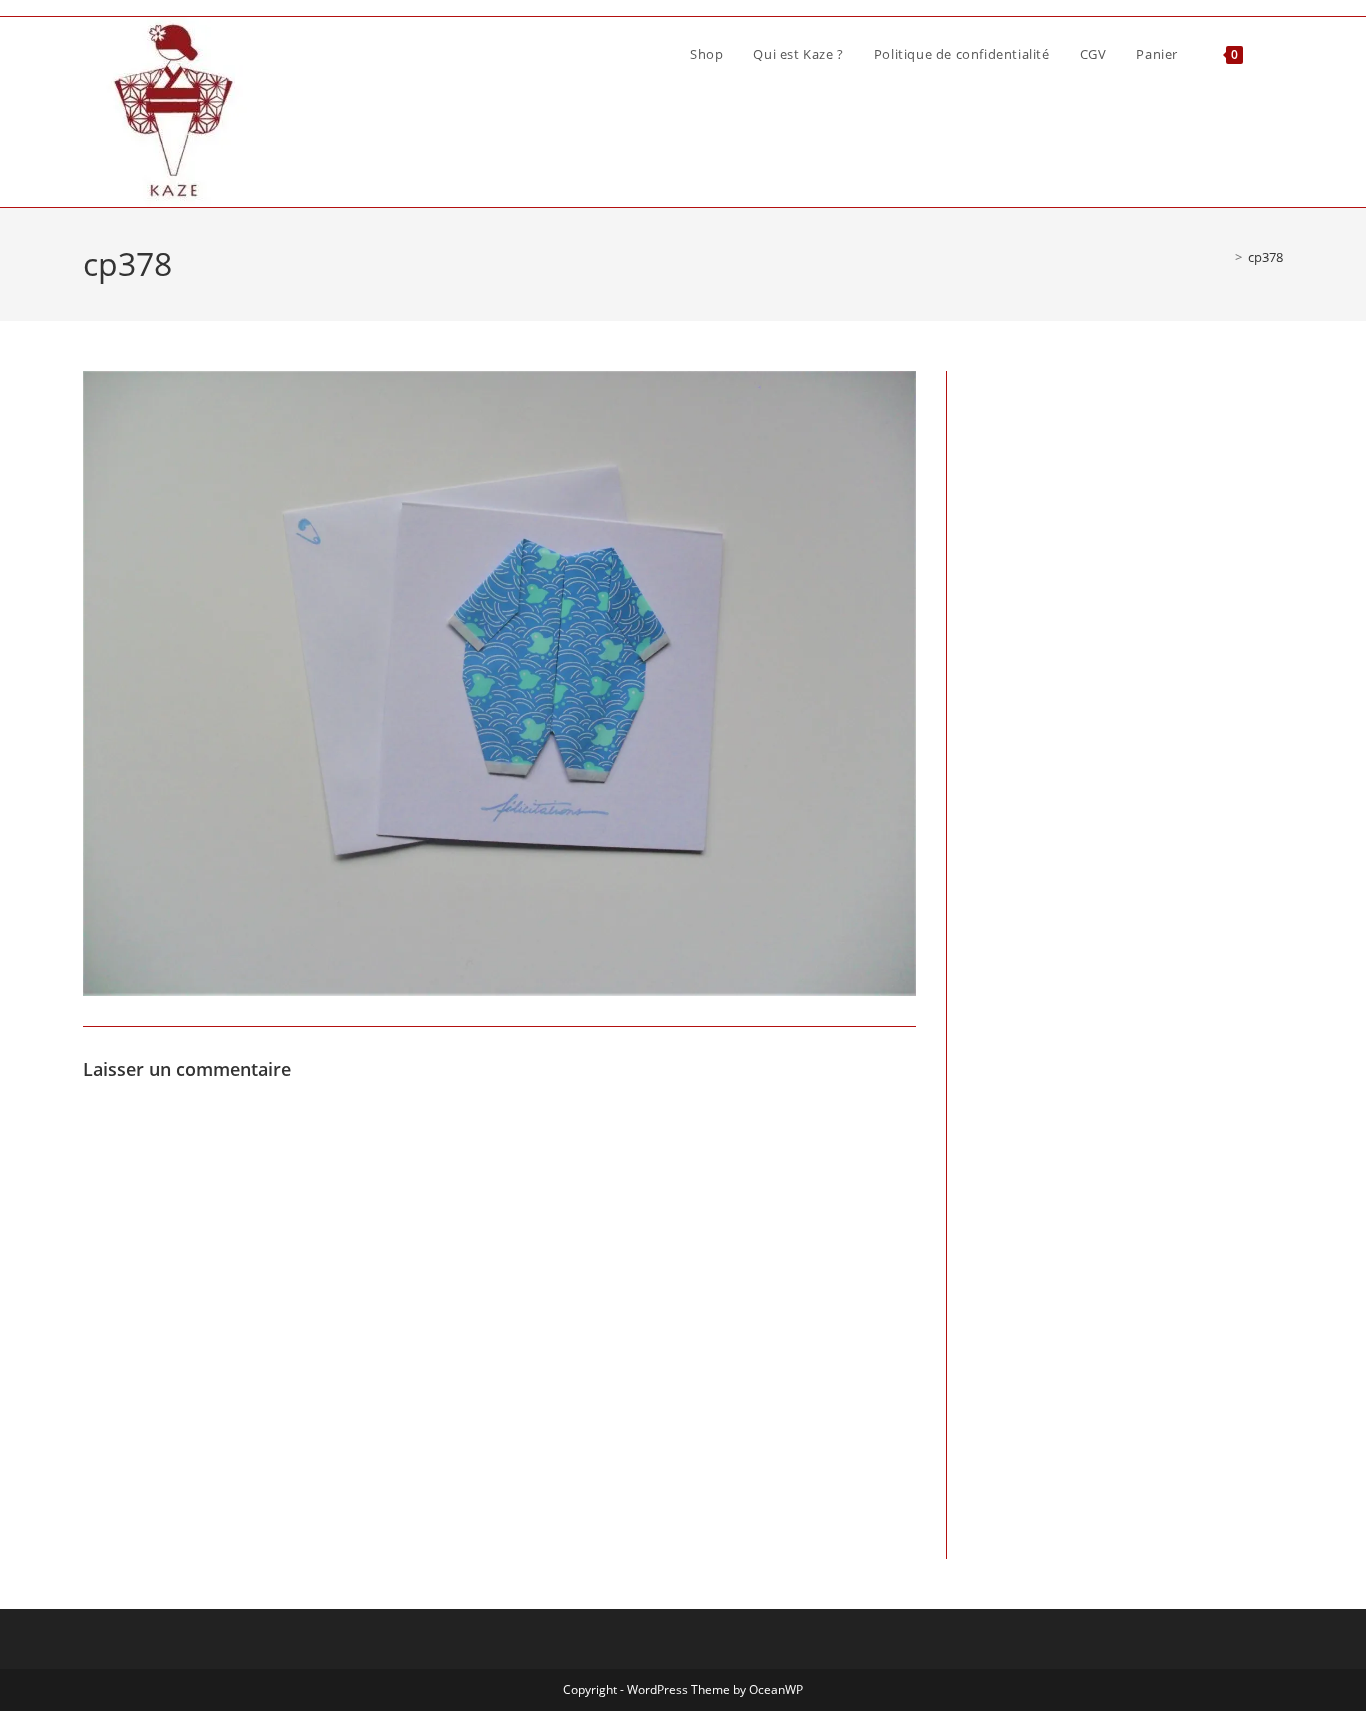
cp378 (1265, 257)
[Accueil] (1224, 257)
